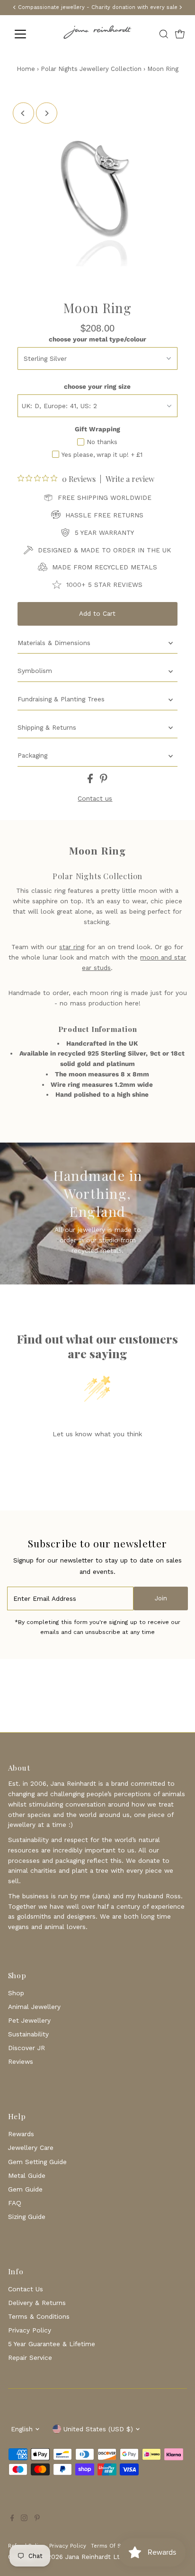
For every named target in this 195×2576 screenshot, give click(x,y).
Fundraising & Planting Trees (61, 699)
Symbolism (35, 671)
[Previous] (23, 113)
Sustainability (28, 2034)
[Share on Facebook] (91, 781)
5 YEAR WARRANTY (104, 533)
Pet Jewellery (29, 2020)
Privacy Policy (30, 2330)
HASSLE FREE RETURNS (104, 515)
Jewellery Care (31, 2148)
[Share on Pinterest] (104, 781)
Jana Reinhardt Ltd (94, 2557)
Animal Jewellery (34, 2007)
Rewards (21, 2134)
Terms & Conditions (39, 2316)
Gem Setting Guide (37, 2162)
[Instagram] (24, 2519)
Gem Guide (25, 2189)
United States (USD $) (98, 2429)
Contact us (95, 799)
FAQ (15, 2203)
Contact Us (26, 2289)
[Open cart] (180, 34)
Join (161, 1598)
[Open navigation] (29, 34)
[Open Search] (164, 34)
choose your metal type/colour (97, 339)
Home (26, 69)
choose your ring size (97, 386)
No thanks (102, 442)
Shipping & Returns (47, 727)
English (22, 2429)
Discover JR (27, 2048)
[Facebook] (12, 2519)
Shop (16, 1993)
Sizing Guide (27, 2217)
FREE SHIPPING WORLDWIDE (105, 498)
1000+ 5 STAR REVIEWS (104, 585)
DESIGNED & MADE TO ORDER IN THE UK (104, 550)
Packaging (32, 755)
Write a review (130, 479)
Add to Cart (97, 613)
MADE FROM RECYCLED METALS (105, 567)
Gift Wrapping (97, 429)
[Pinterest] (37, 2519)
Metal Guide (27, 2175)
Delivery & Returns (37, 2303)
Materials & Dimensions (54, 643)
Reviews (21, 2061)
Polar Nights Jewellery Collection (91, 69)
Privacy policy (68, 2546)
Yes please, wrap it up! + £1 (102, 455)
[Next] (47, 113)
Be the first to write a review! (97, 1458)
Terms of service (114, 2546)
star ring (72, 947)
